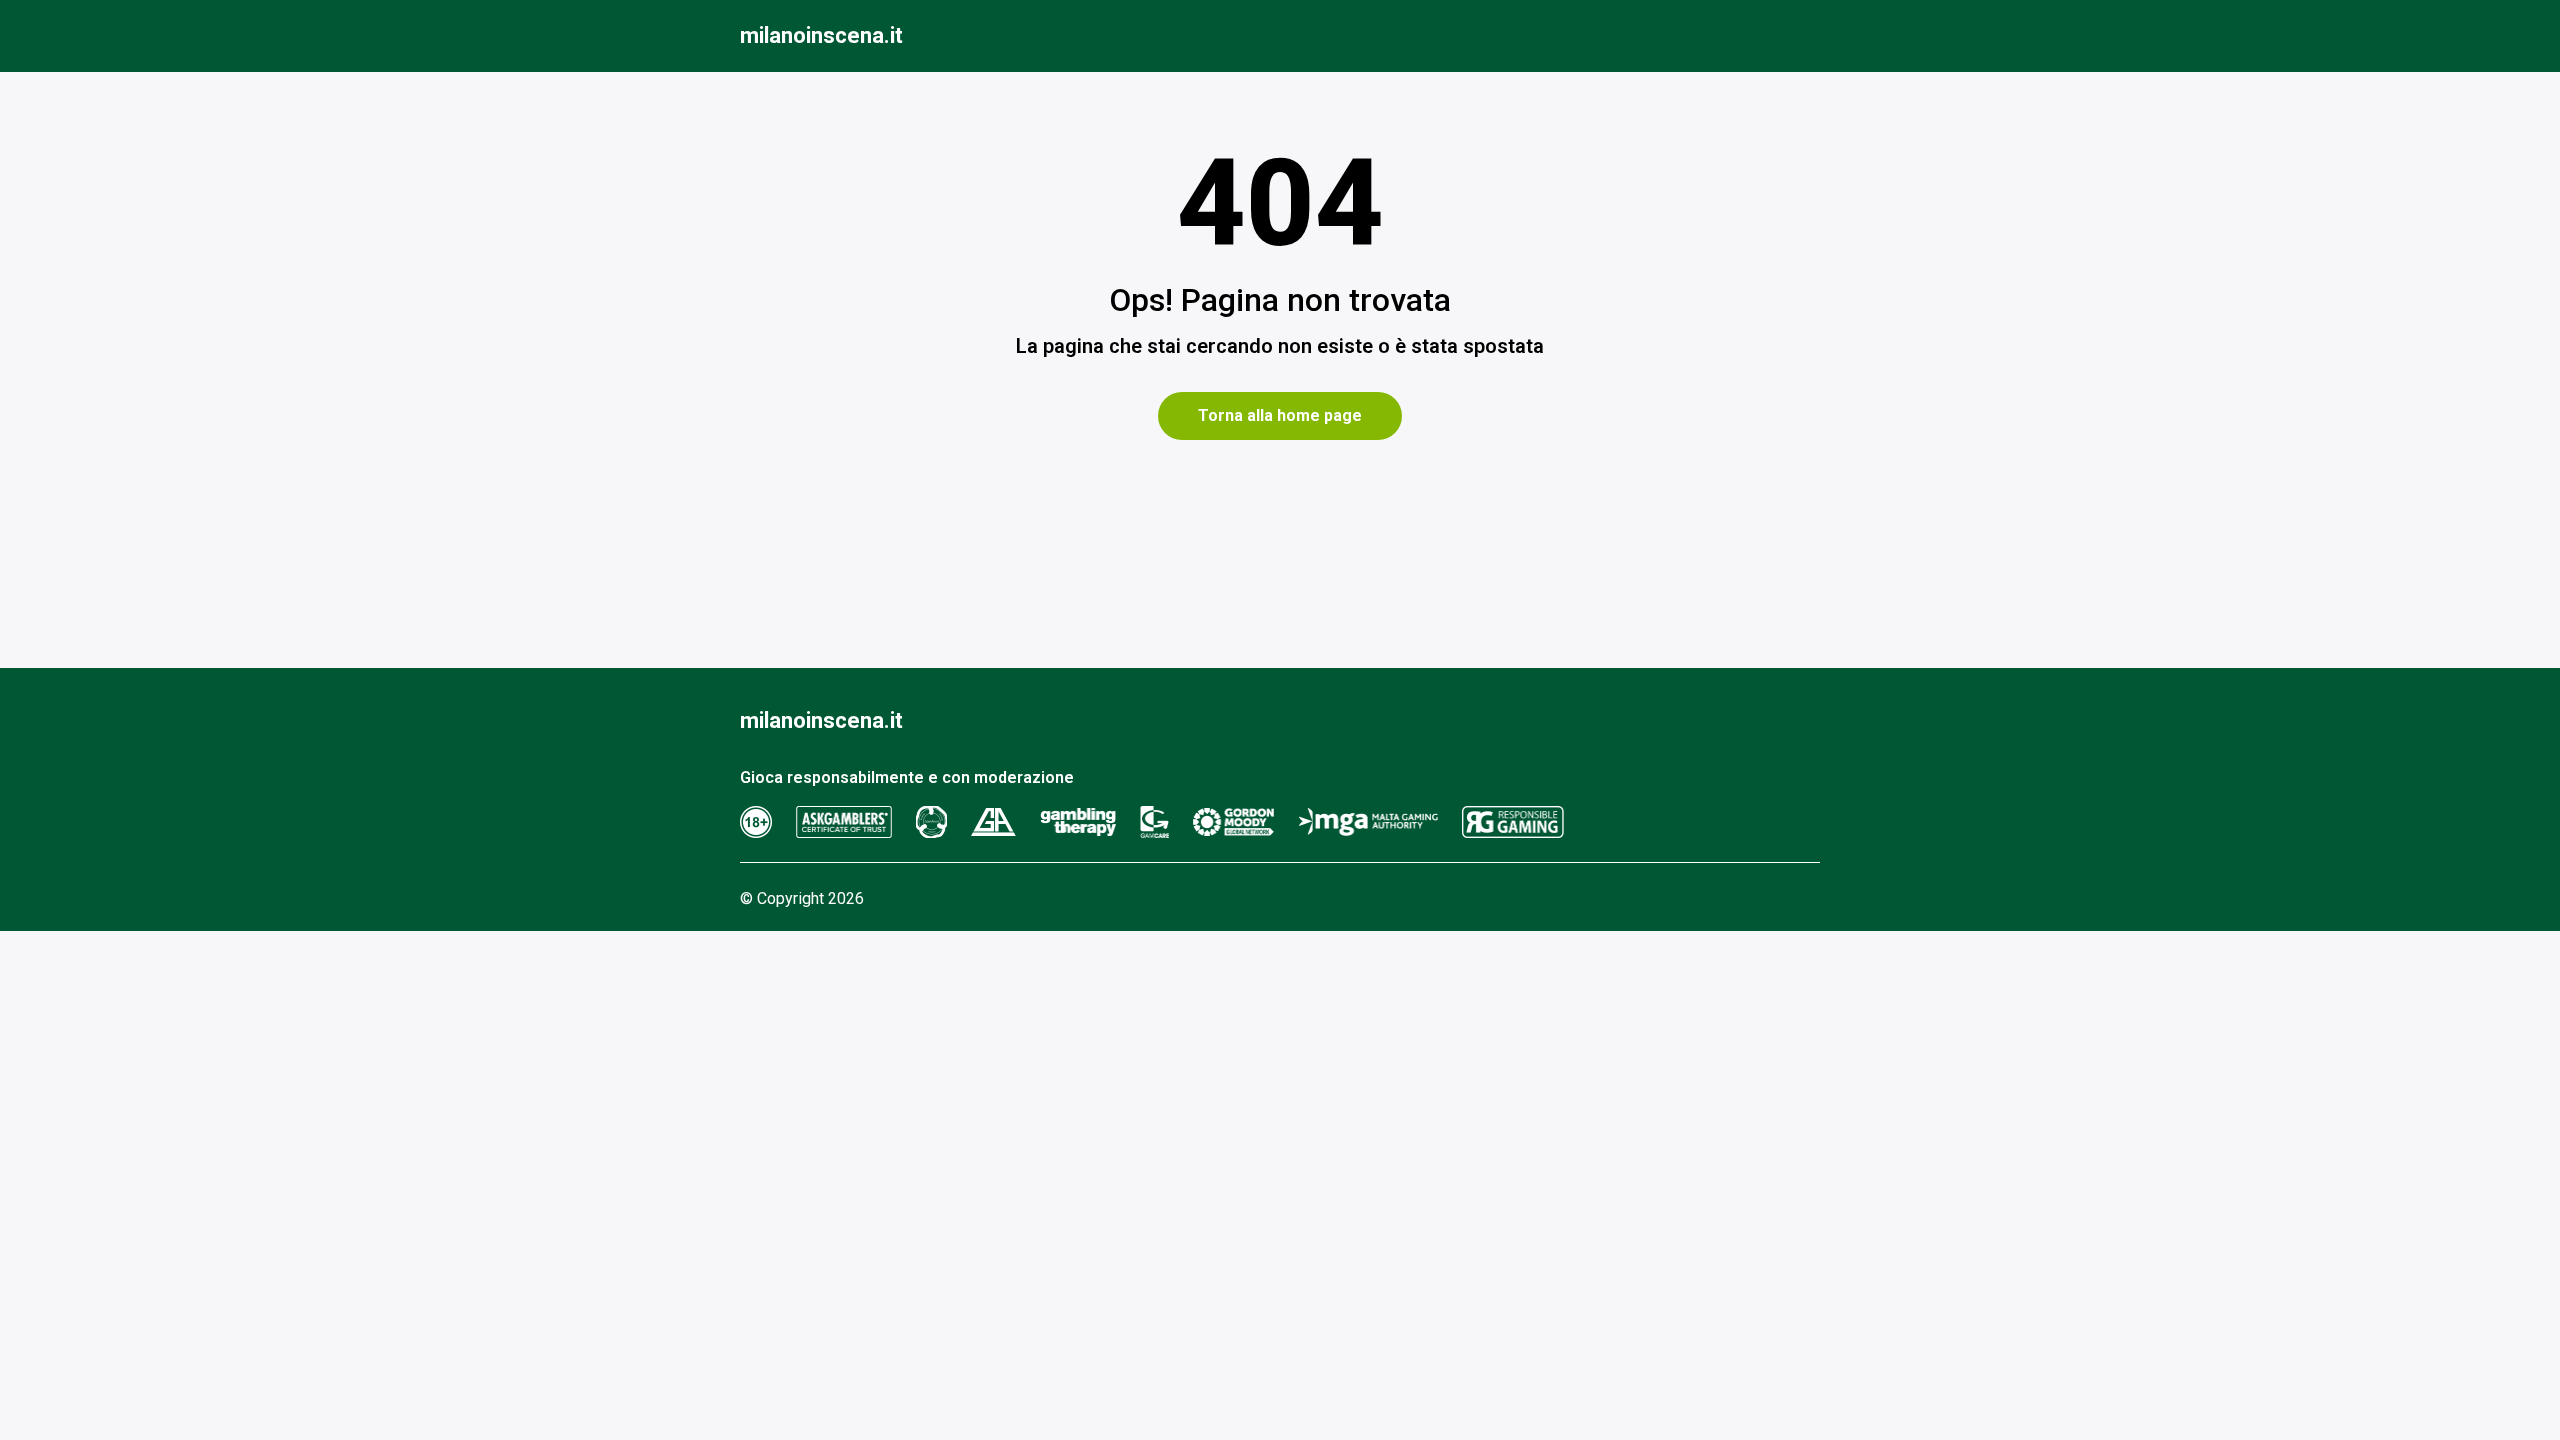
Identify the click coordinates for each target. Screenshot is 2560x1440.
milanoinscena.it (821, 35)
